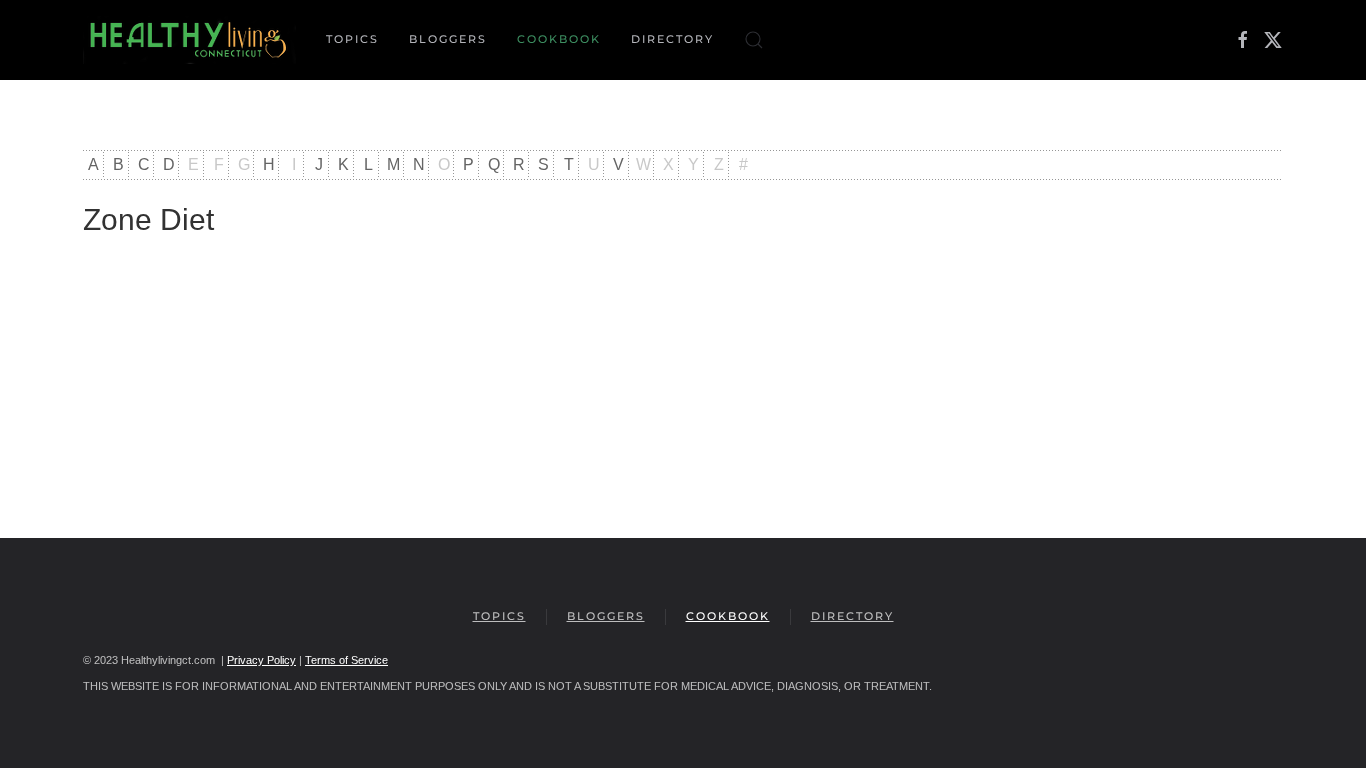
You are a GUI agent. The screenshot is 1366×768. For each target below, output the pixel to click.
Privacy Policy (261, 660)
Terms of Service (346, 660)
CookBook (559, 39)
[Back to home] (189, 40)
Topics (499, 616)
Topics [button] (352, 39)
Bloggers (448, 39)
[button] (754, 40)
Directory (672, 39)
